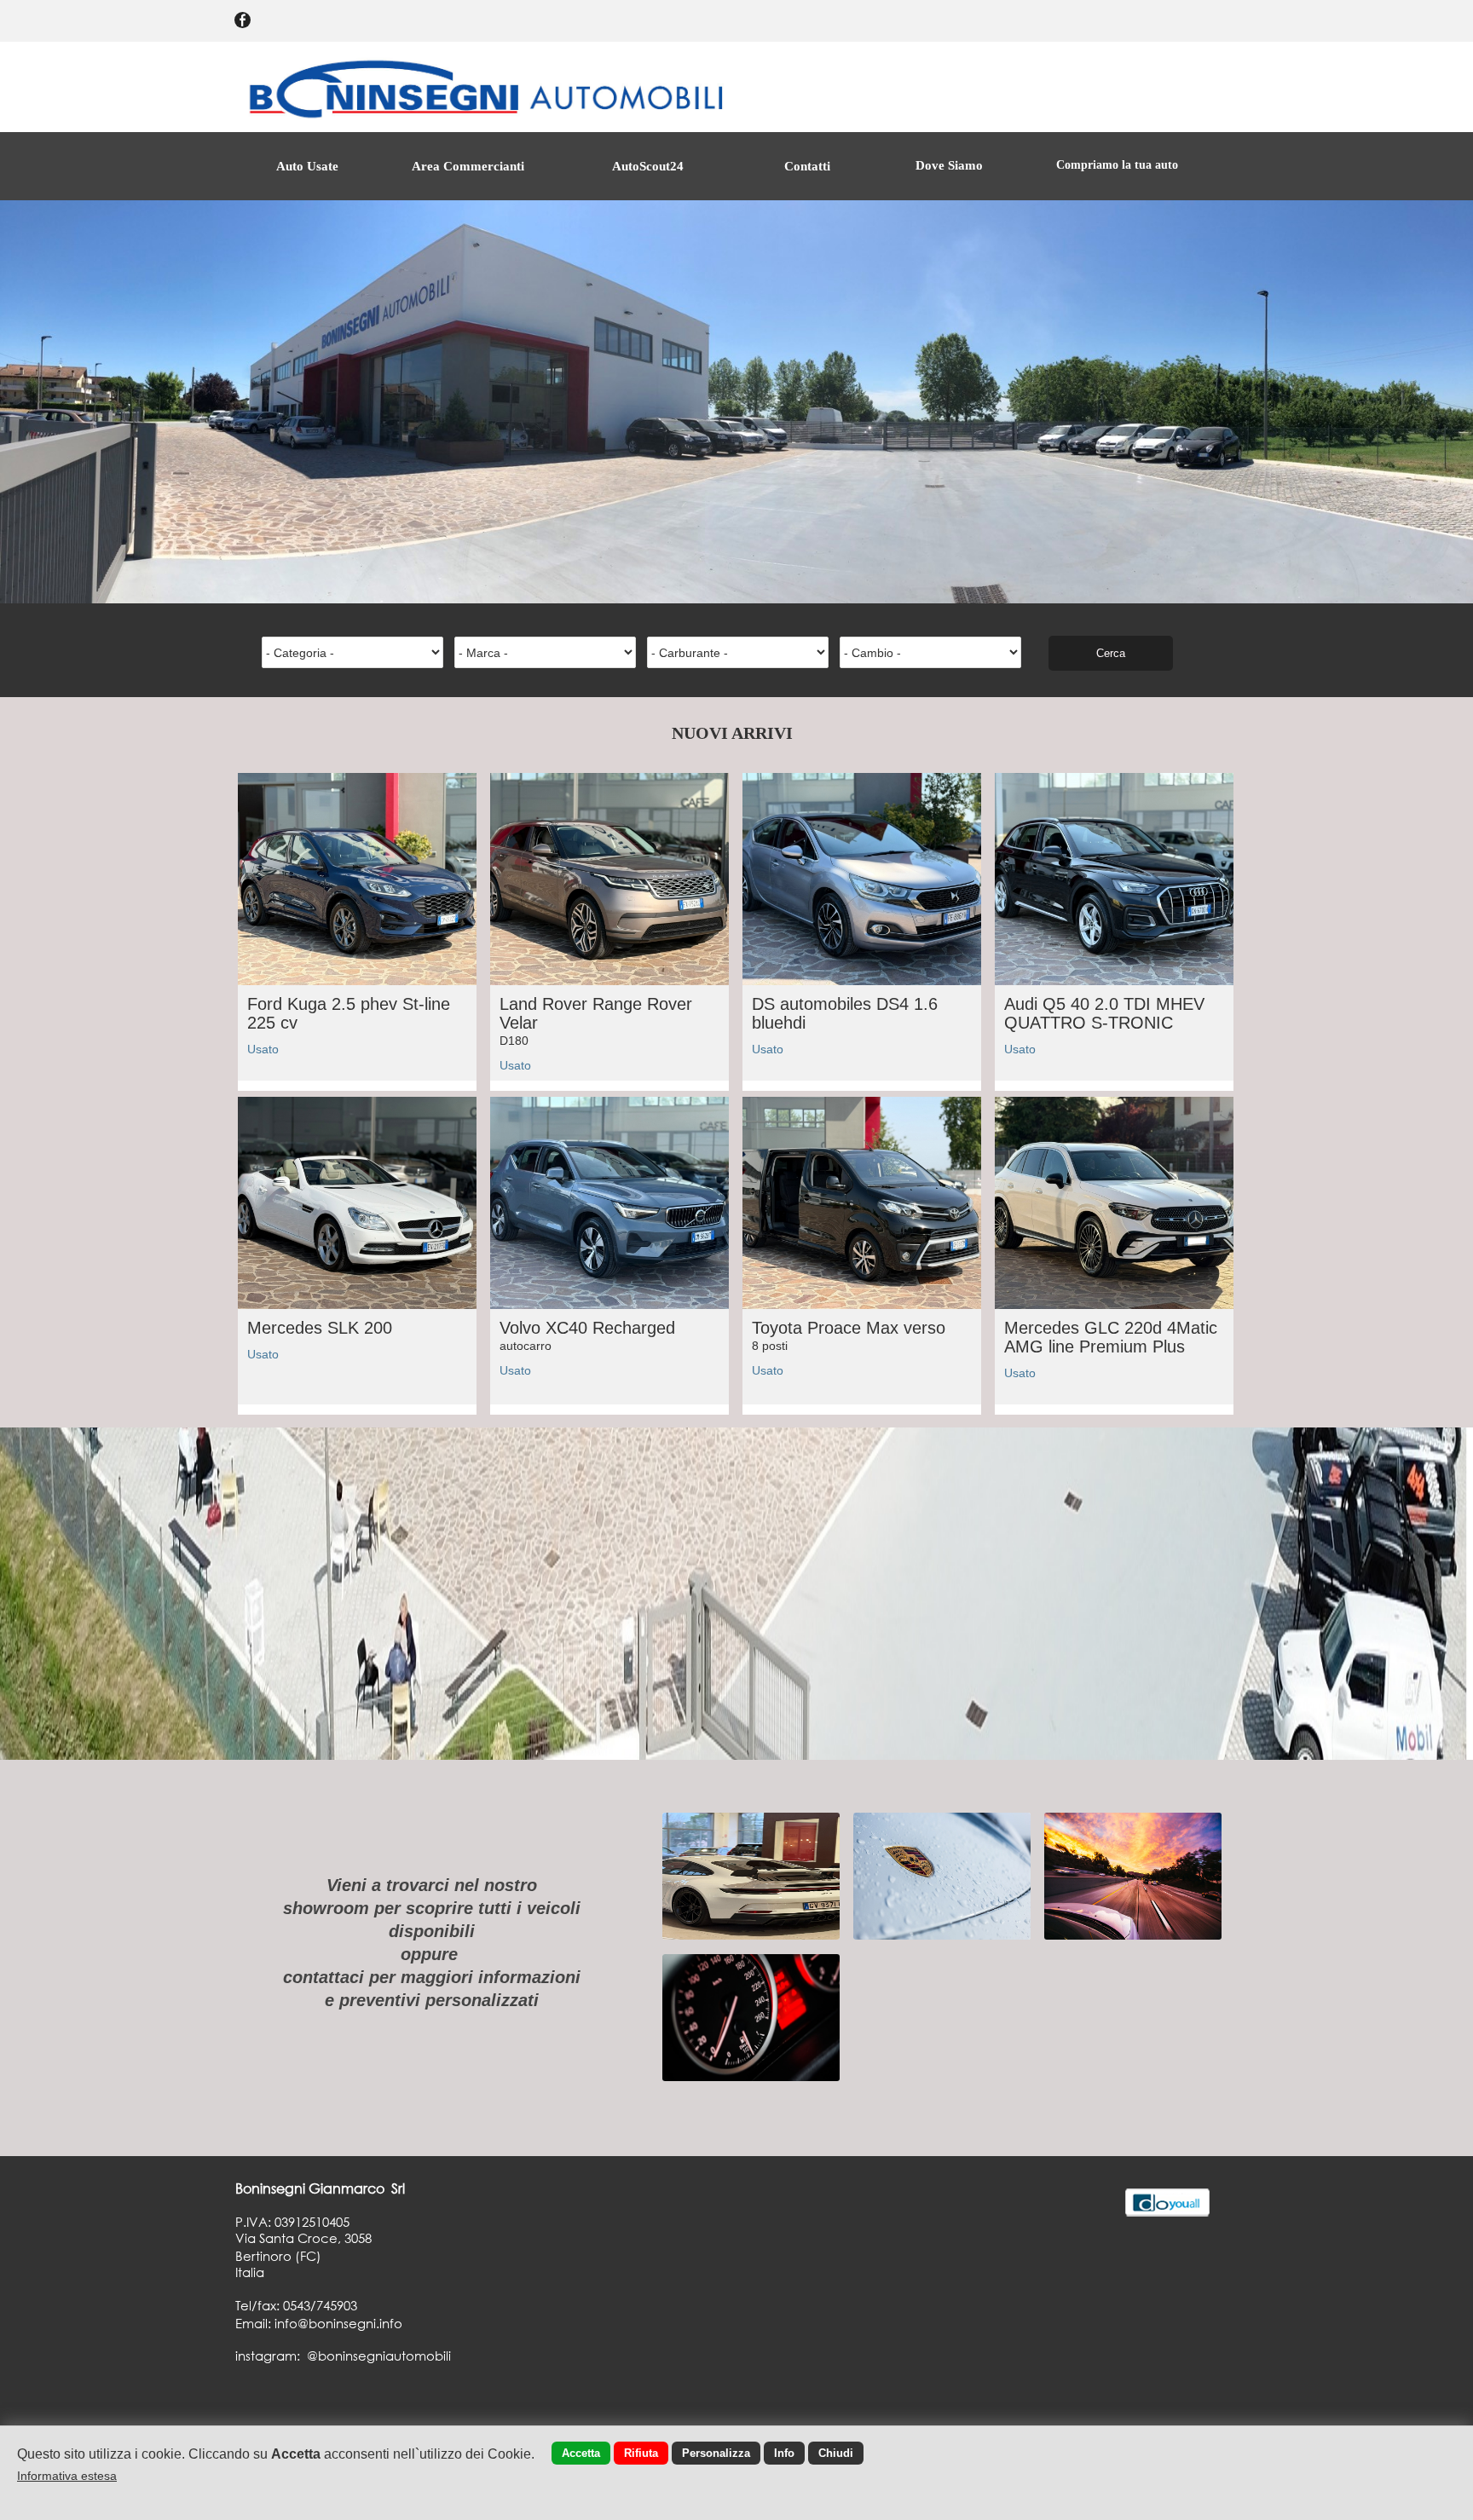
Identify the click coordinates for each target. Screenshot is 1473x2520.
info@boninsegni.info (338, 2323)
